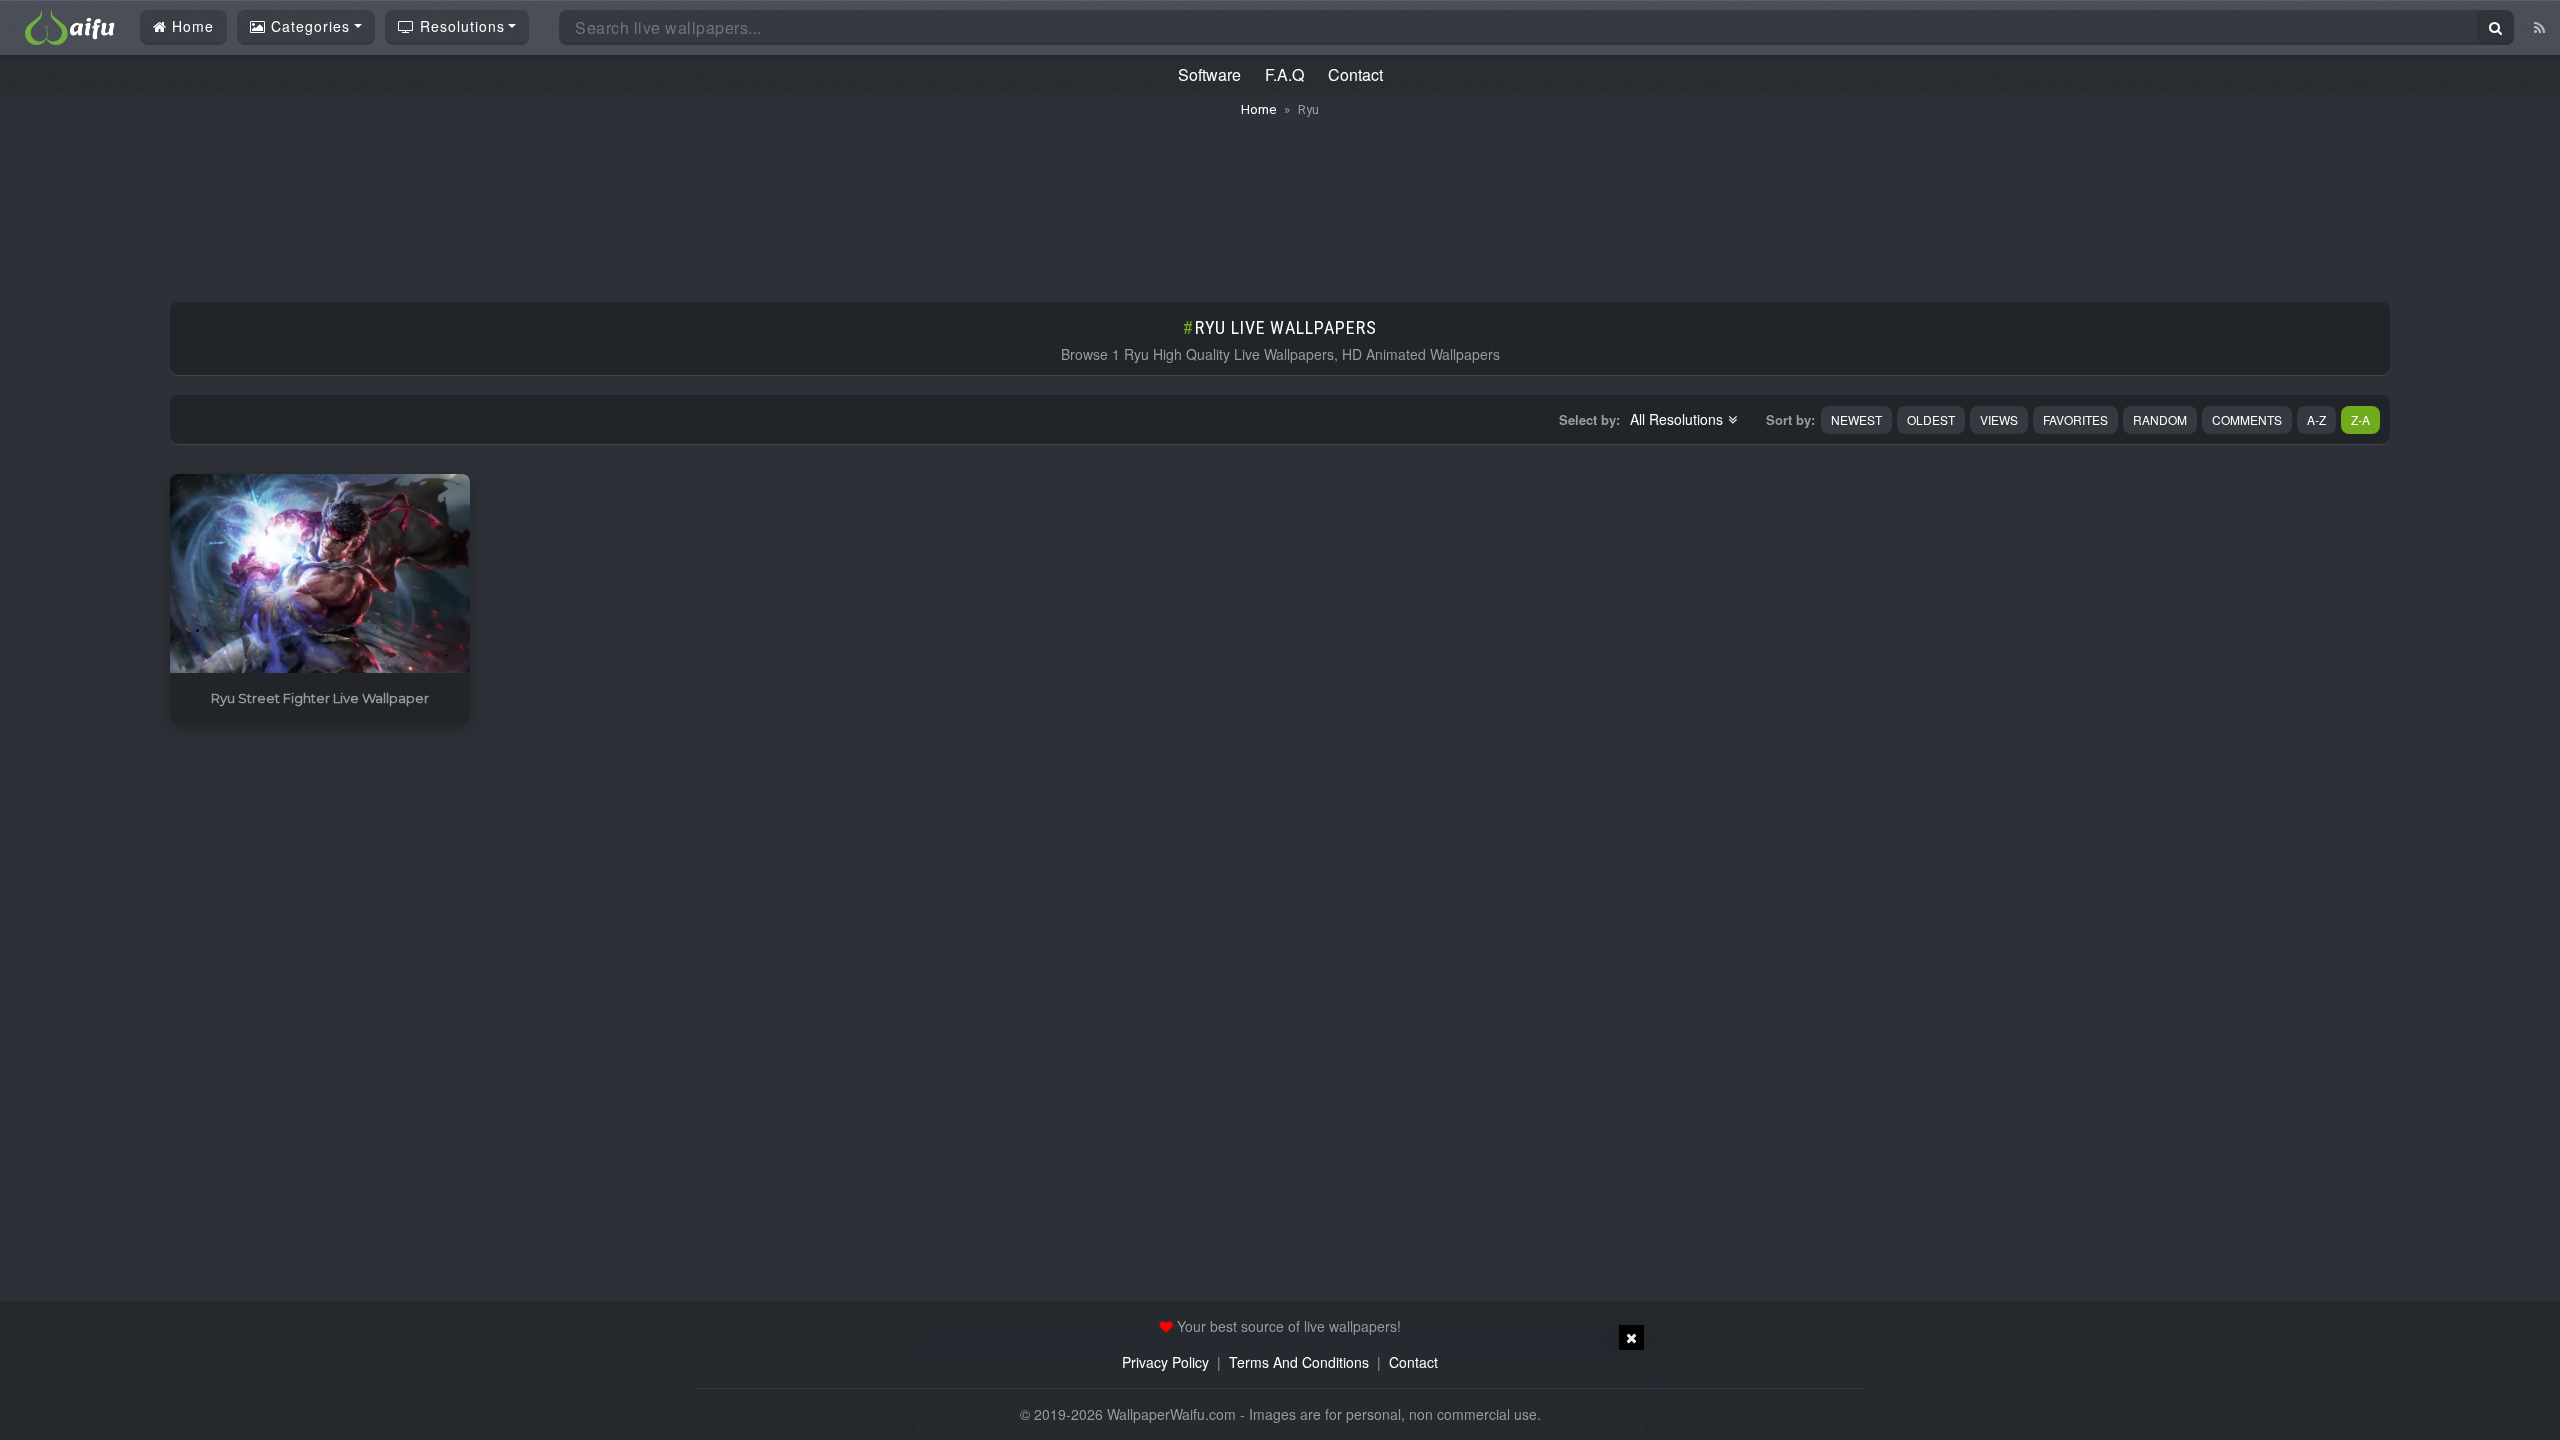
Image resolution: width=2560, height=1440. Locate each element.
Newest (1856, 419)
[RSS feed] (2539, 27)
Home (190, 26)
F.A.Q (1284, 74)
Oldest (1931, 419)
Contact (1355, 74)
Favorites (2075, 419)
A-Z (2316, 419)
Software (1209, 74)
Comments (2247, 419)
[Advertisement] (1280, 200)
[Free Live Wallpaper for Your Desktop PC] (70, 25)
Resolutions (460, 26)
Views (1999, 419)
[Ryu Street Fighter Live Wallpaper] (320, 574)
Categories (308, 26)
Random (2160, 419)
